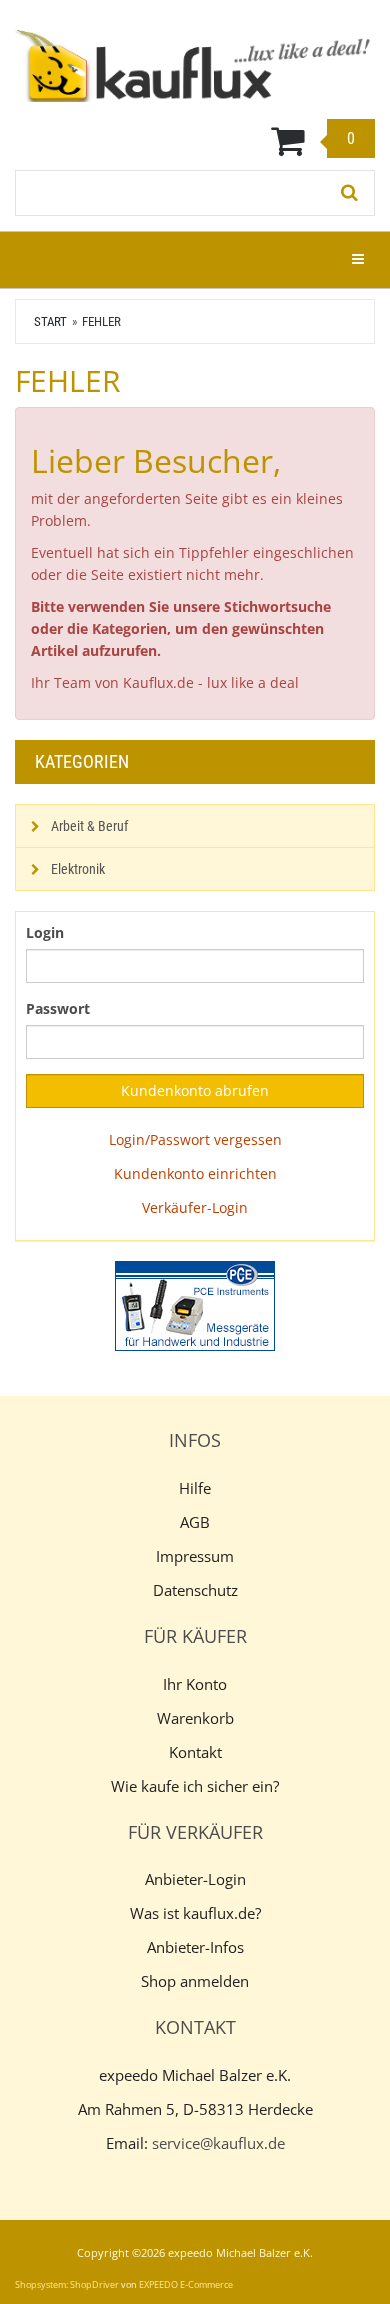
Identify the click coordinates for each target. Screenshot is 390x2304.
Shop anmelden (195, 1981)
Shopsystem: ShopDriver (67, 2284)
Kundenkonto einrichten (195, 1173)
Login (45, 932)
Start (50, 321)
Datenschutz (195, 1590)
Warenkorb (195, 1718)
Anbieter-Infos (195, 1947)
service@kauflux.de (218, 2143)
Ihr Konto (195, 1684)
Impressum (195, 1556)
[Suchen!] (350, 193)
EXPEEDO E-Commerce (186, 2284)
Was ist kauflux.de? (195, 1913)
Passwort (58, 1008)
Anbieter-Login (195, 1879)
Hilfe (195, 1488)
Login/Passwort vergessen (195, 1139)
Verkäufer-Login (195, 1207)
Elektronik (78, 869)
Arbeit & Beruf (89, 826)
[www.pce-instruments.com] (195, 1306)
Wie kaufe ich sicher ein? (195, 1786)
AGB (195, 1522)
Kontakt (195, 1752)
